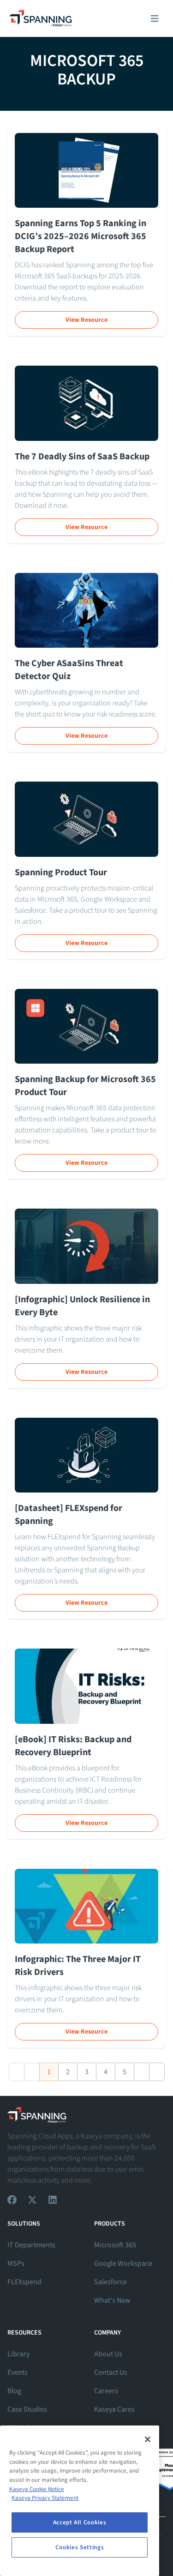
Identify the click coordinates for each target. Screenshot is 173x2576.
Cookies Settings (80, 2547)
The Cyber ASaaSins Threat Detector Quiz (69, 670)
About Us (108, 2354)
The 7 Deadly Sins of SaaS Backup (82, 457)
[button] (17, 2072)
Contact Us (111, 2372)
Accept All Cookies (80, 2522)
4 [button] (106, 2072)
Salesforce (110, 2282)
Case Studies (27, 2409)
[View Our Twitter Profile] (32, 2200)
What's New (112, 2300)
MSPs (16, 2263)
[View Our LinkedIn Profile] (53, 2200)
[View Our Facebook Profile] (12, 2200)
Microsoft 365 (115, 2245)
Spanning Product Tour (61, 873)
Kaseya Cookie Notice (37, 2489)
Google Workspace (123, 2263)
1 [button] (49, 2072)
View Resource (86, 320)
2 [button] (68, 2072)
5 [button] (125, 2072)
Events (18, 2372)
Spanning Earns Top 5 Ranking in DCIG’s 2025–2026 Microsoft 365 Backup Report (81, 236)
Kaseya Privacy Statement (45, 2498)
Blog (14, 2391)
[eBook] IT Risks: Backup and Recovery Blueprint (73, 1746)
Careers (106, 2391)
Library (18, 2354)
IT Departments (31, 2245)
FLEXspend (24, 2282)
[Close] (148, 2439)
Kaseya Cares (114, 2409)
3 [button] (87, 2072)
